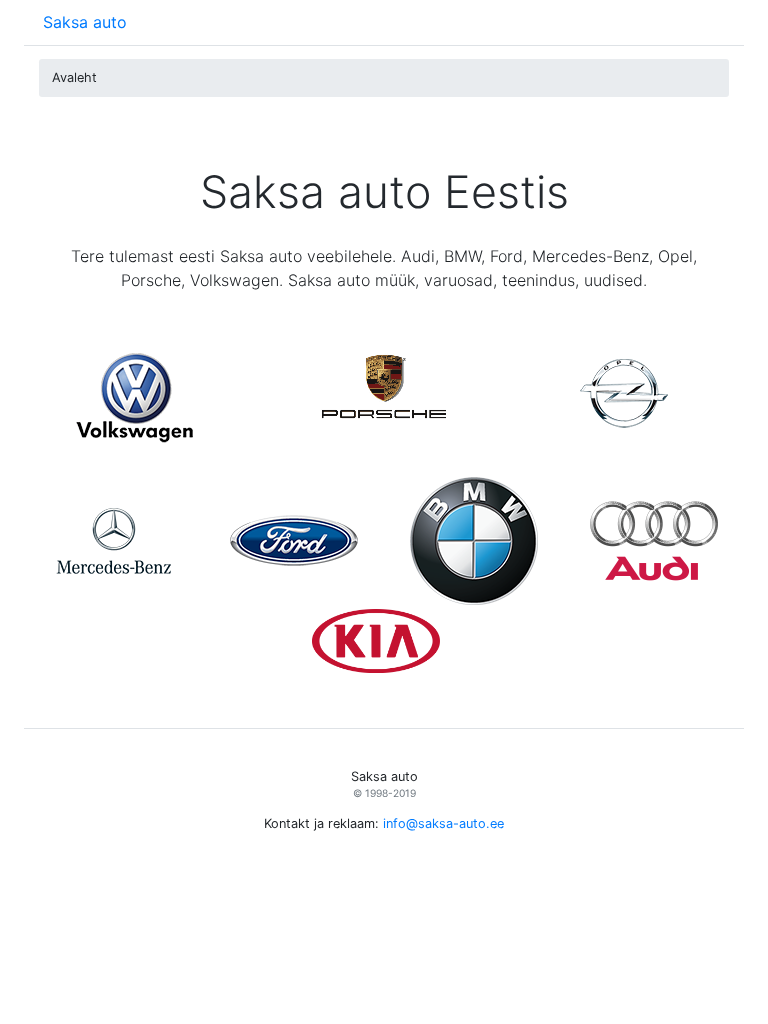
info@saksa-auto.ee (443, 823)
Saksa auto (85, 22)
